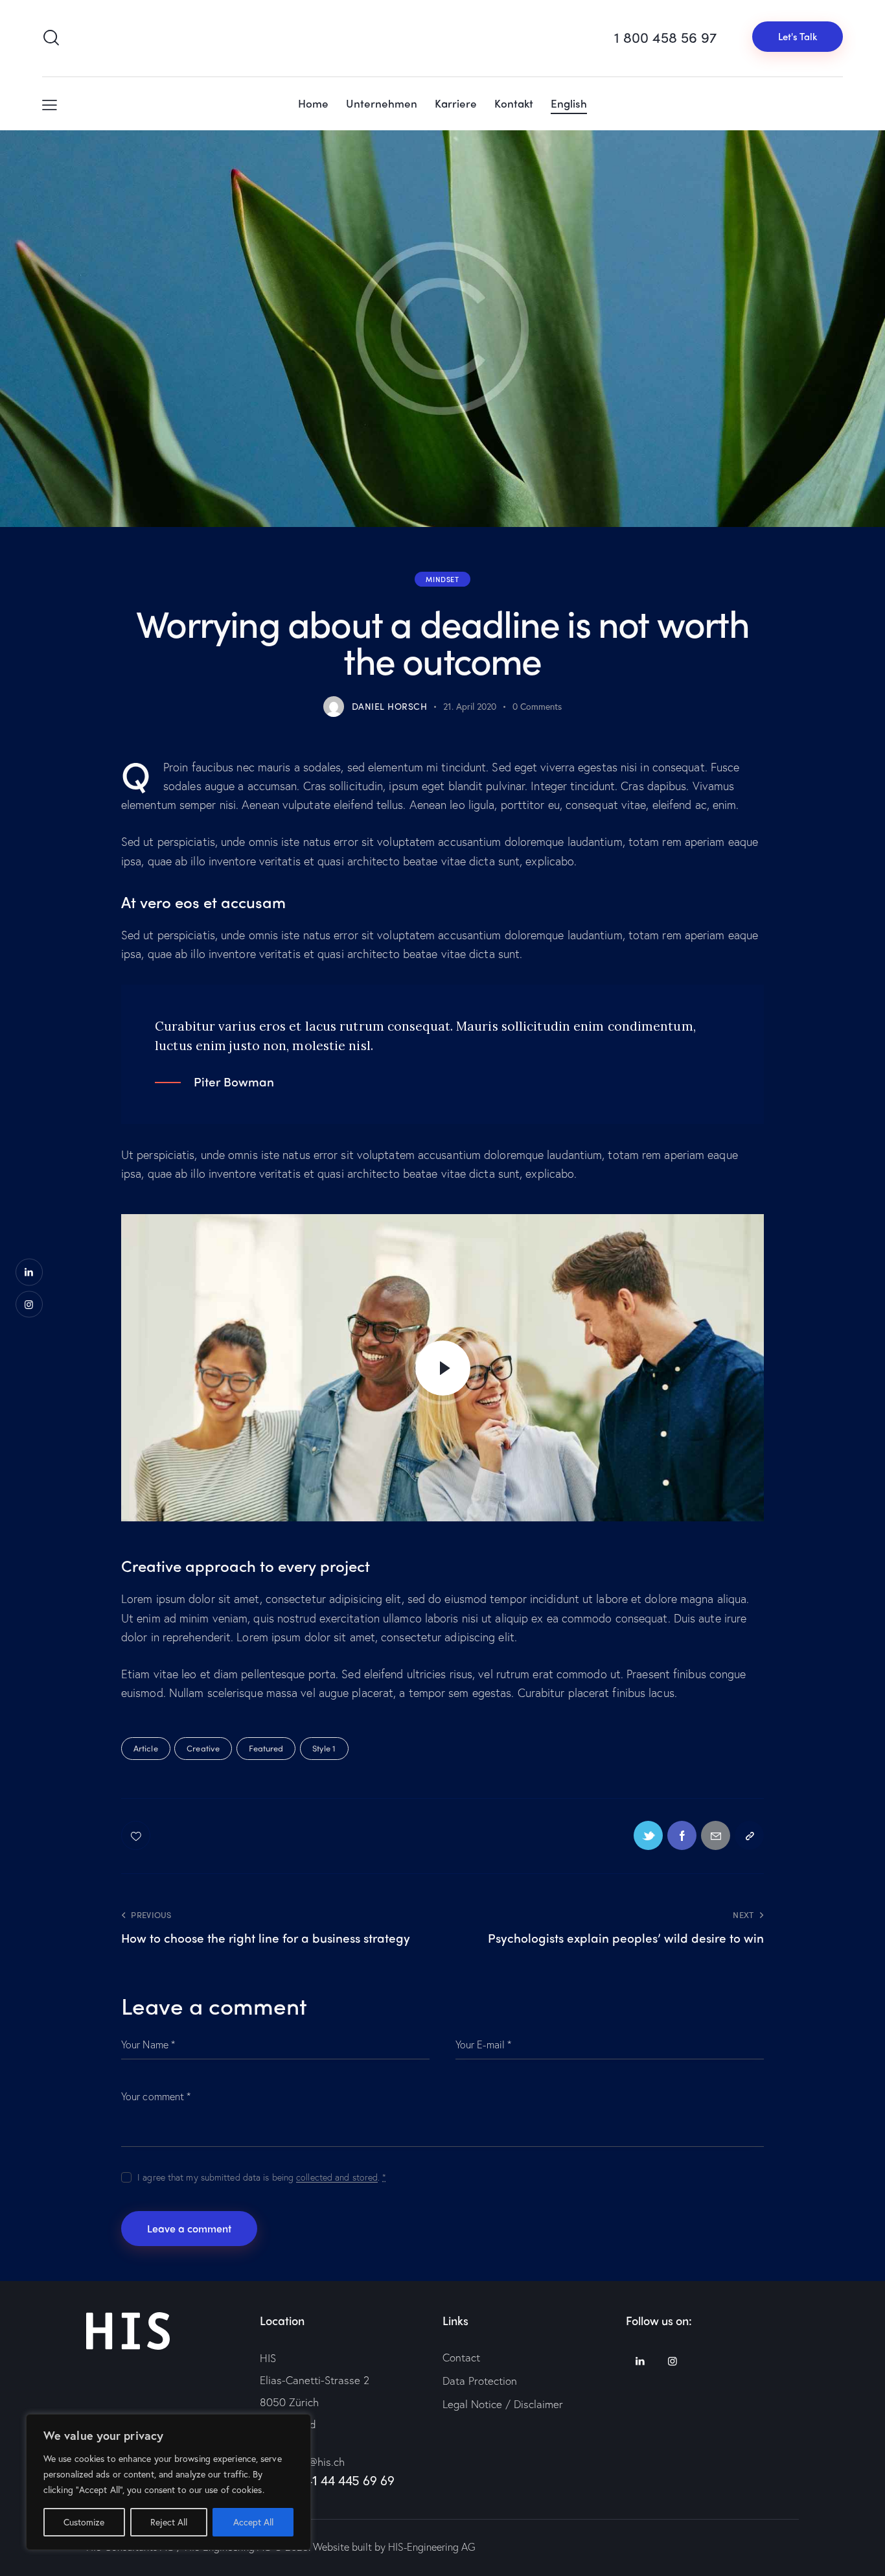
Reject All (169, 2522)
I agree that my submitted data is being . (262, 2177)
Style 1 (324, 1748)
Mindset (442, 579)
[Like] (137, 1835)
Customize (84, 2522)
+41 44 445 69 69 (347, 2480)
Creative (203, 1748)
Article (146, 1748)
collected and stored (337, 2178)
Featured (266, 1748)
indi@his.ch (318, 2462)
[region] (168, 2482)
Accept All (253, 2522)
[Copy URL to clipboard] (749, 1835)
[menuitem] (569, 104)
